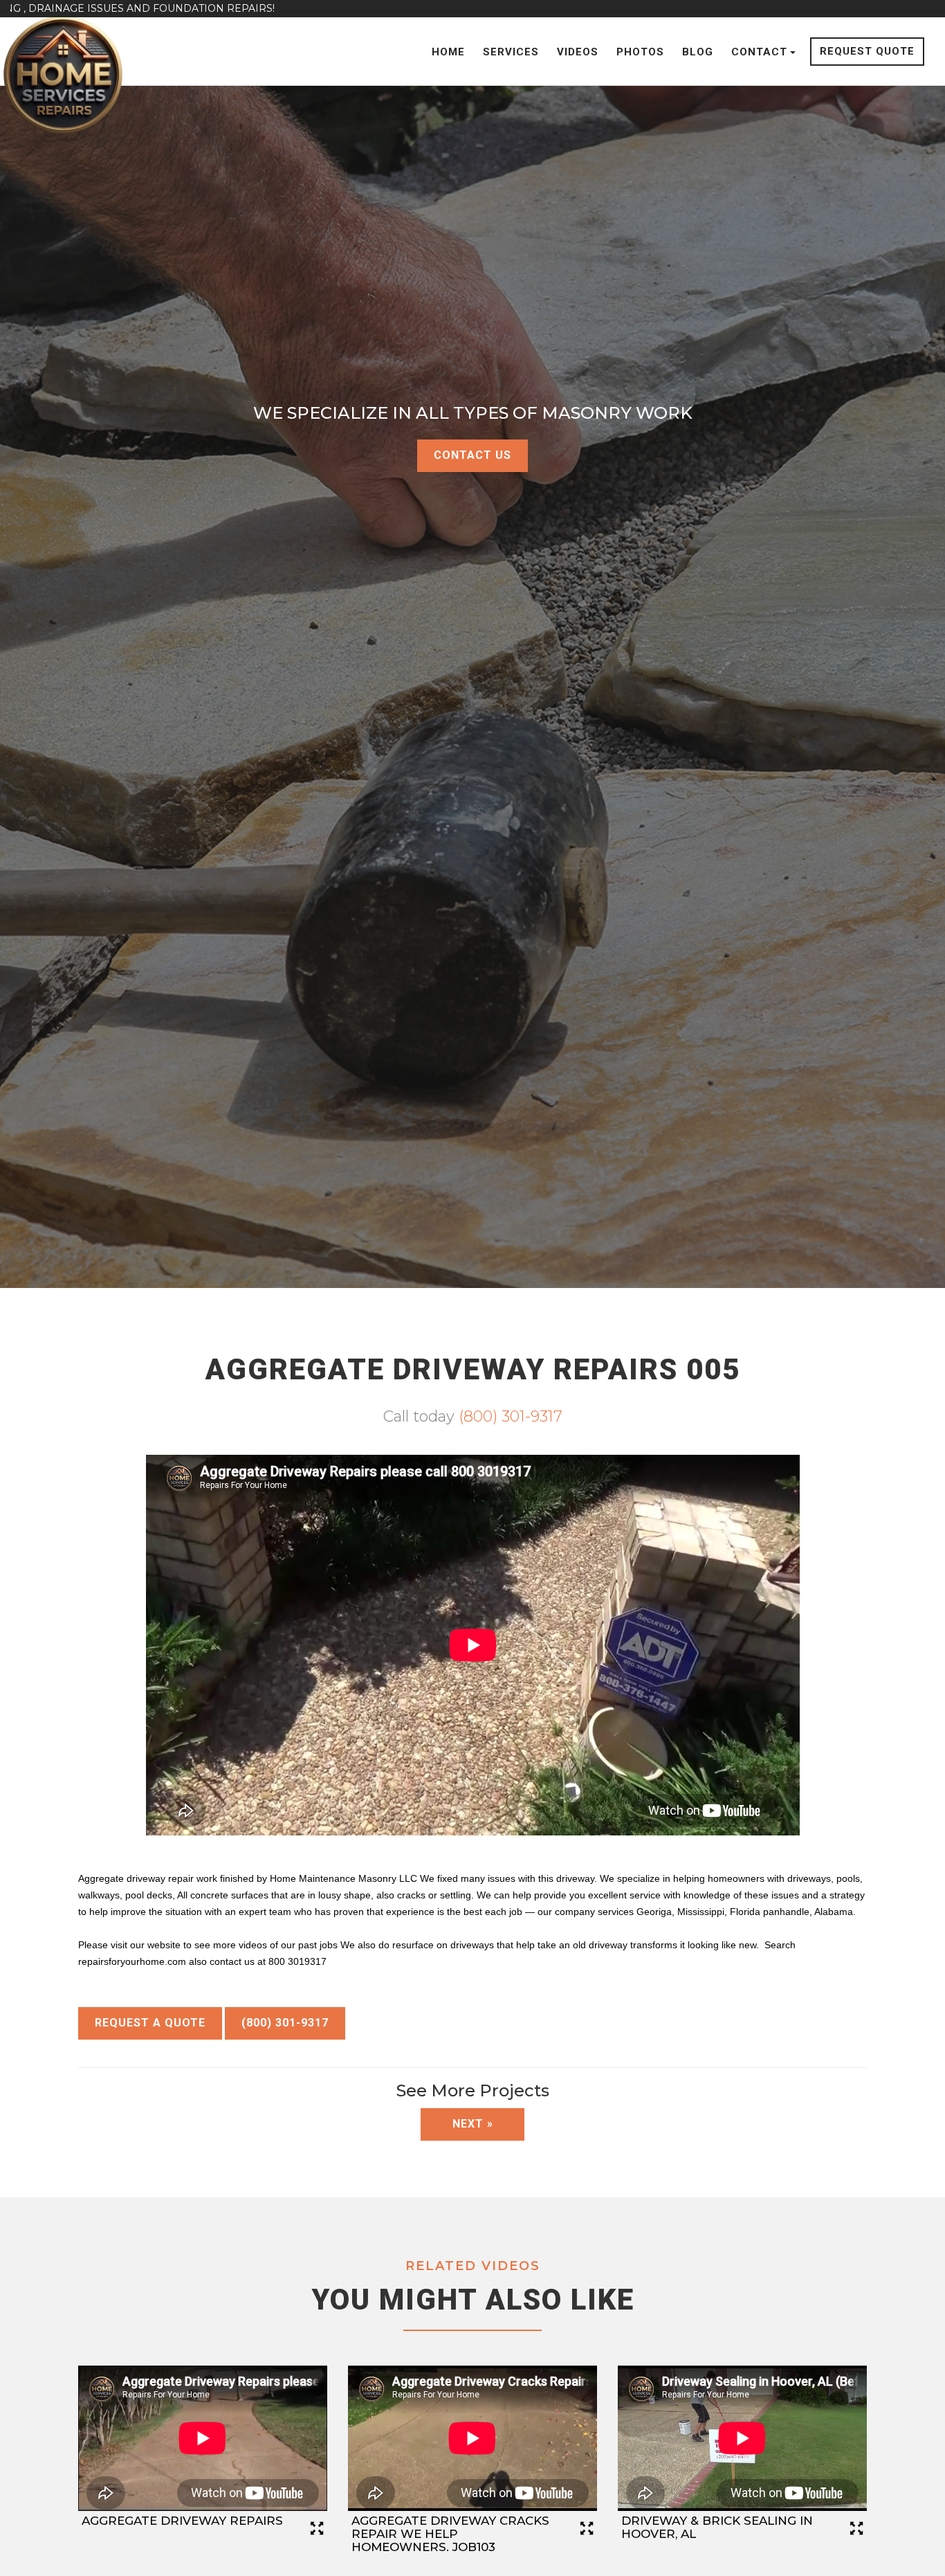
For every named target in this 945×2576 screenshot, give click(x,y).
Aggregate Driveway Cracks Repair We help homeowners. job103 (450, 2533)
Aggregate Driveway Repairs (182, 2521)
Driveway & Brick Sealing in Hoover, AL (717, 2527)
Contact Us (472, 455)
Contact (759, 52)
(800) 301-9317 (511, 1416)
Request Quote (867, 51)
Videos (578, 52)
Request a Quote (150, 2023)
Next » (473, 2124)
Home (448, 52)
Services (511, 52)
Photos (640, 52)
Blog (698, 52)
